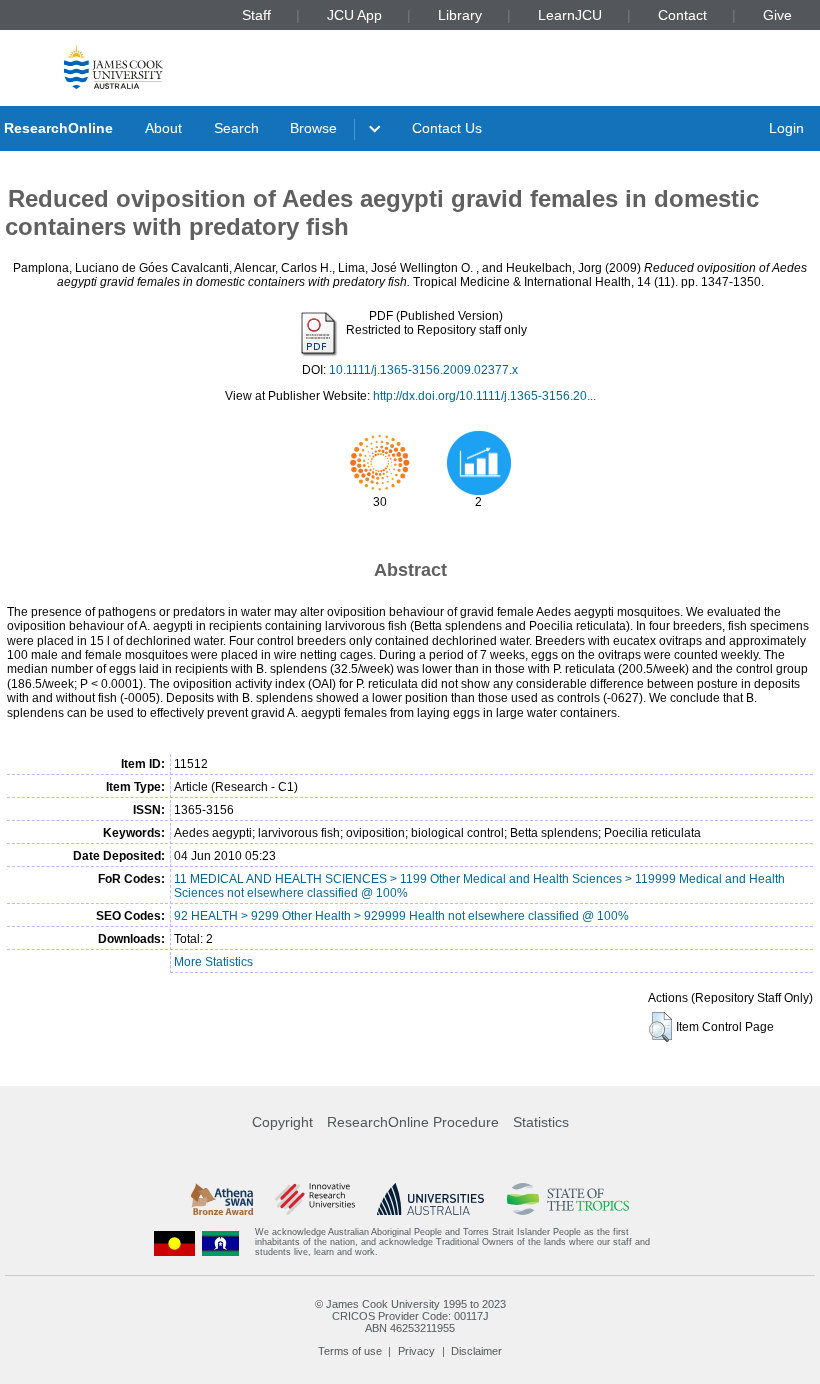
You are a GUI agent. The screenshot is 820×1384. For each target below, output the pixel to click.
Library (460, 15)
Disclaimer (476, 1351)
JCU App (354, 15)
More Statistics (213, 962)
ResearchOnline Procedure (413, 1122)
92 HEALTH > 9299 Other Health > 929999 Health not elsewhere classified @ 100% (401, 916)
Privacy (416, 1351)
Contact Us (447, 128)
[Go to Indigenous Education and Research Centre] (175, 1242)
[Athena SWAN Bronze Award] (222, 1199)
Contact (682, 15)
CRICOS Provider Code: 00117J (410, 1316)
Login (786, 128)
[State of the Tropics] (568, 1199)
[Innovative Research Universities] (314, 1199)
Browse (313, 128)
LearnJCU (570, 15)
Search (236, 128)
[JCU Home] (113, 66)
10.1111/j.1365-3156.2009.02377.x (423, 370)
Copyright (282, 1122)
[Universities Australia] (430, 1199)
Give (777, 15)
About (163, 128)
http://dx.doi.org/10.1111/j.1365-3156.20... (484, 396)
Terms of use (350, 1351)
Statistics (541, 1122)
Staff (256, 15)
